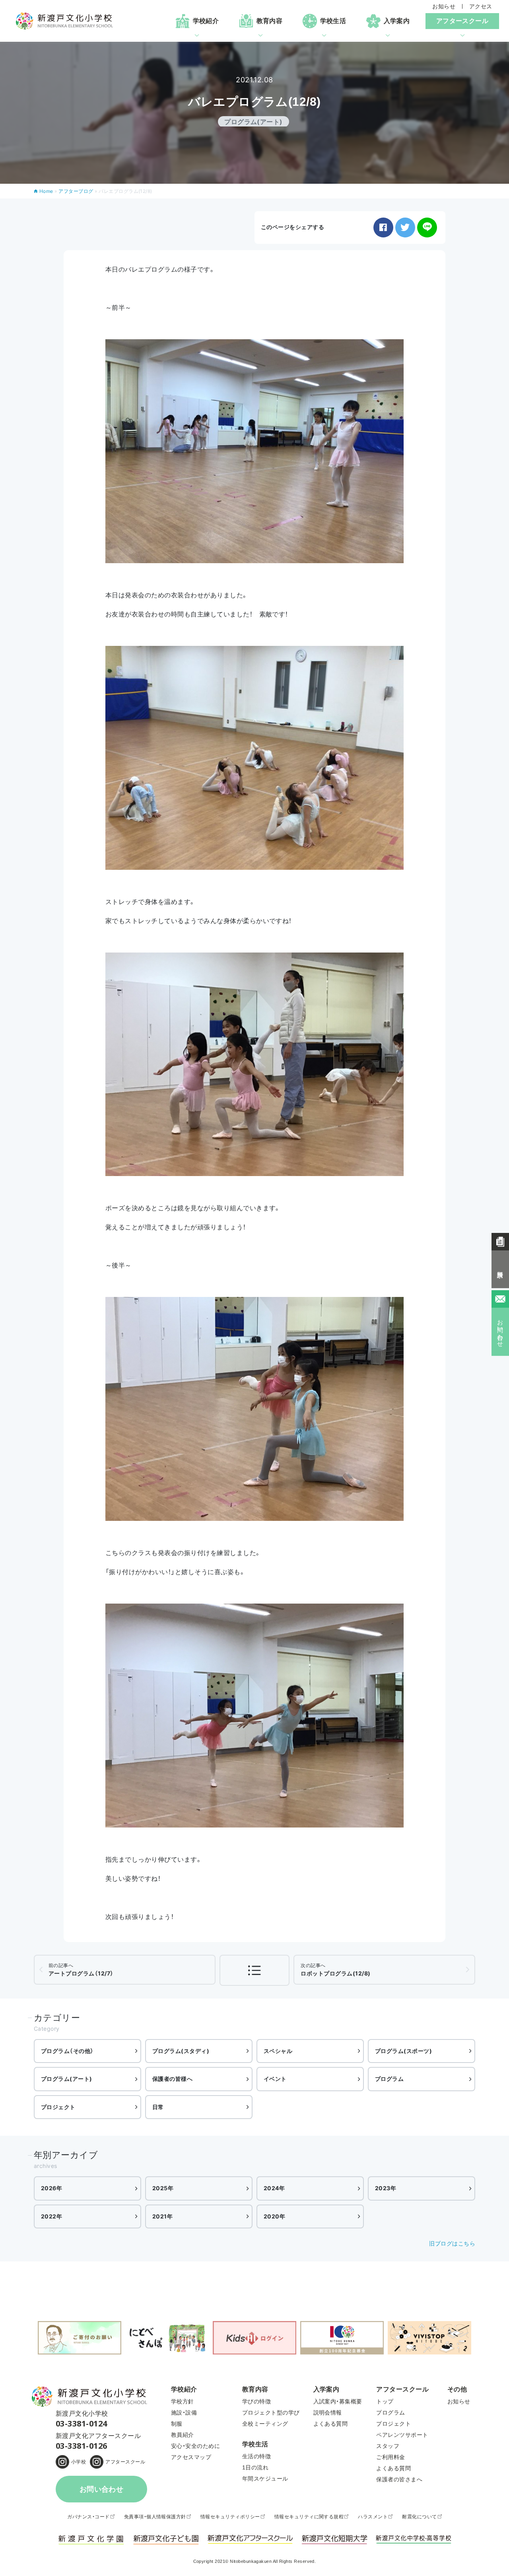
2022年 (51, 2216)
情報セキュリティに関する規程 (309, 2517)
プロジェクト (58, 2107)
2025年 (163, 2188)
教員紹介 (183, 2435)
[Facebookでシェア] (383, 227)
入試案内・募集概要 (338, 2401)
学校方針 (183, 2401)
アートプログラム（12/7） (81, 1969)
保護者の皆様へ (172, 2079)
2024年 (274, 2188)
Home (46, 191)
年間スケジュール (265, 2479)
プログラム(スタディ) (181, 2051)
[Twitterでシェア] (405, 227)
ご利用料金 (390, 2457)
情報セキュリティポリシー (230, 2517)
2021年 (162, 2216)
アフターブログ (76, 191)
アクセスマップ (191, 2457)
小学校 (79, 2462)
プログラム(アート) (67, 2079)
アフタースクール (125, 2462)
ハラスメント (373, 2517)
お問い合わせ (102, 2489)
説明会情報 (328, 2413)
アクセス (481, 6)
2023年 (386, 2188)
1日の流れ (255, 2467)
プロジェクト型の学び (271, 2413)
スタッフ (388, 2446)
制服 (177, 2424)
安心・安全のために (195, 2446)
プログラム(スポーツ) (403, 2051)
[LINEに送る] (427, 227)
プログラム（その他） (67, 2051)
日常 (158, 2107)
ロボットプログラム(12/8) (335, 1969)
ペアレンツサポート (402, 2435)
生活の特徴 (256, 2456)
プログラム (389, 2079)
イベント (275, 2079)
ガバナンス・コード (88, 2517)
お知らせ (444, 6)
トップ (385, 2401)
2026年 (51, 2188)
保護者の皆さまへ (399, 2479)
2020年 (274, 2216)
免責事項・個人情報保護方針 (155, 2517)
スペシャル (278, 2051)
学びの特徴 (256, 2401)
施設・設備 (184, 2413)
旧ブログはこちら (452, 2243)
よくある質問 (331, 2424)
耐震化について (419, 2517)
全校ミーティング (265, 2424)
